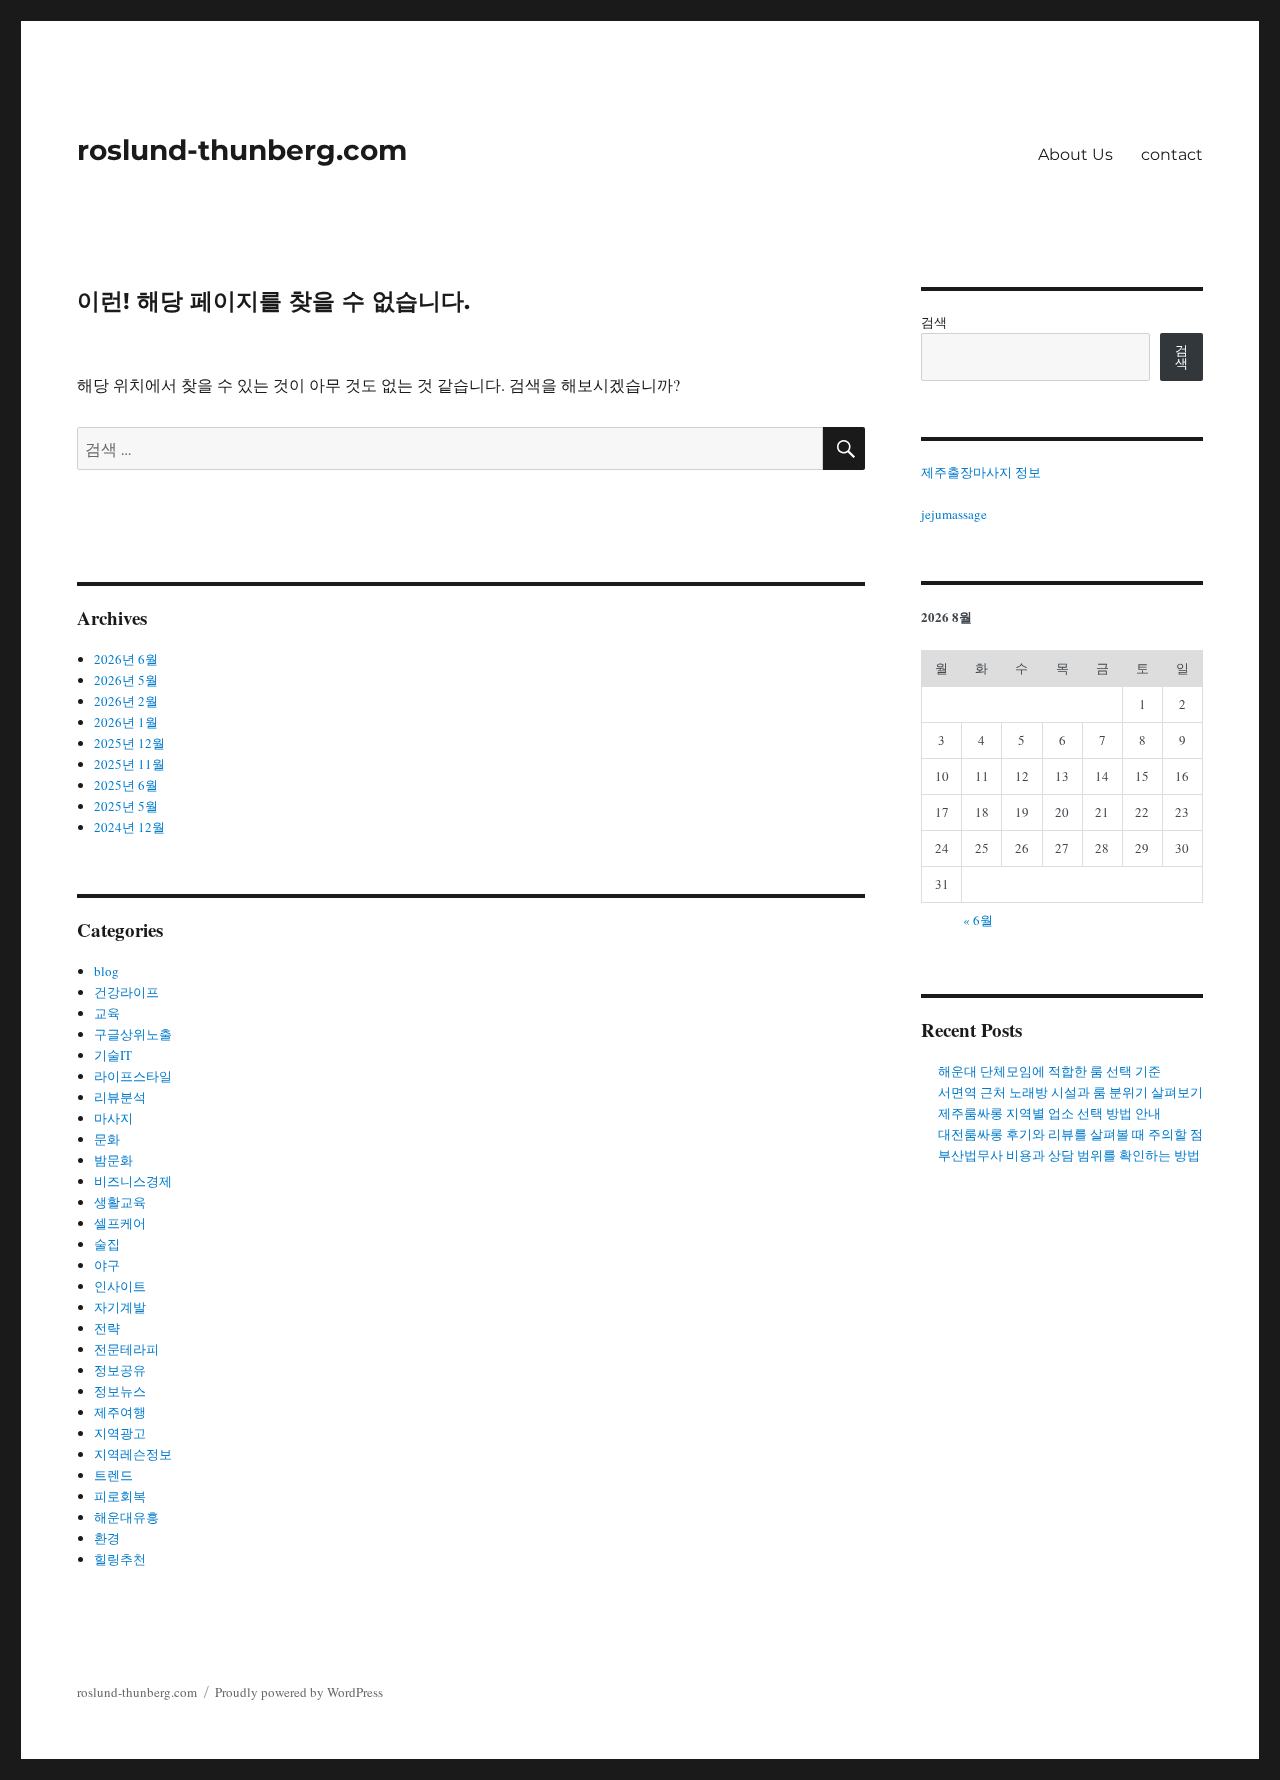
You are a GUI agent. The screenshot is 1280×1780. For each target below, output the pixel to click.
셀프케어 (120, 1223)
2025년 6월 (126, 785)
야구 (107, 1265)
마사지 (113, 1118)
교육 (107, 1013)
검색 (934, 322)
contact (1172, 154)
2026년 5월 (126, 680)
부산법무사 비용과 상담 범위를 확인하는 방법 (1069, 1155)
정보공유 (120, 1370)
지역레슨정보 (133, 1454)
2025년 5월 (126, 806)
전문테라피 (126, 1349)
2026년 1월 (126, 722)
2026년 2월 (126, 701)
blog (106, 971)
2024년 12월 (129, 827)
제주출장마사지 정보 (981, 472)
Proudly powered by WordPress (299, 1692)
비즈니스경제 (133, 1181)
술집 (107, 1244)
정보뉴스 (120, 1391)
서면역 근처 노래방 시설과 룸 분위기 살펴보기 (1070, 1092)
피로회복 (120, 1496)
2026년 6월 (126, 659)
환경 (107, 1538)
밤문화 (113, 1160)
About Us (1075, 154)
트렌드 (113, 1475)
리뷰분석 (120, 1097)
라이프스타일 (133, 1076)
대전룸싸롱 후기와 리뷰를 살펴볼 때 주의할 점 (1070, 1134)
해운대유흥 (126, 1517)
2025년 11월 (129, 764)
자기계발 (120, 1307)
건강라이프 (126, 992)
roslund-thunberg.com (242, 150)
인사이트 (120, 1286)
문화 (107, 1139)
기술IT (113, 1055)
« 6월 (978, 920)
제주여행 (120, 1412)
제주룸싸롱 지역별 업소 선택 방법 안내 (1049, 1113)
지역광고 (120, 1433)
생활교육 (120, 1202)
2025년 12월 (129, 743)
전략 (107, 1328)
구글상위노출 (133, 1034)
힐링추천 (120, 1559)
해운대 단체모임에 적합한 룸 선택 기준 (1049, 1071)
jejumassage (954, 514)
